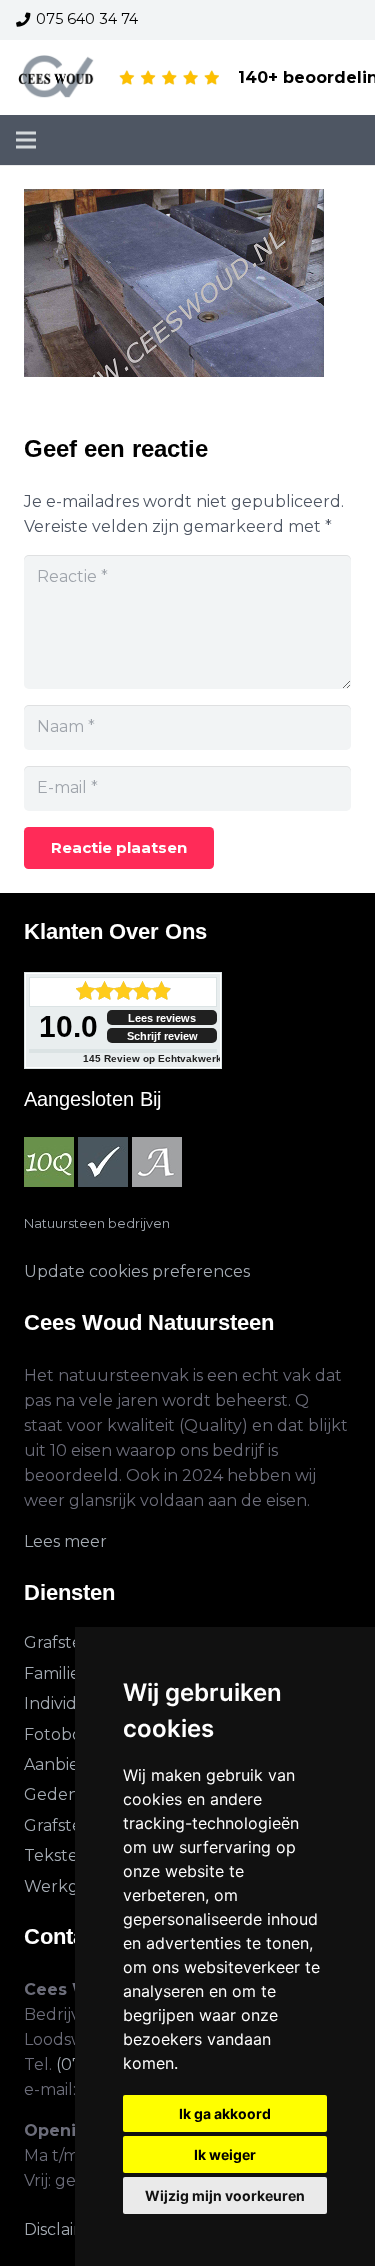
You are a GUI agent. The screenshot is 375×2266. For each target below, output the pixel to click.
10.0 (68, 1026)
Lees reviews (162, 1018)
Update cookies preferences (137, 1271)
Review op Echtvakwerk (152, 1058)
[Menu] (26, 140)
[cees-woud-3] (56, 78)
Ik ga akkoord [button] (225, 2113)
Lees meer (65, 1541)
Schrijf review (162, 1036)
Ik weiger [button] (225, 2154)
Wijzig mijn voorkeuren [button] (225, 2195)
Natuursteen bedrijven (97, 1223)
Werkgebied (74, 1886)
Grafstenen (69, 1642)
